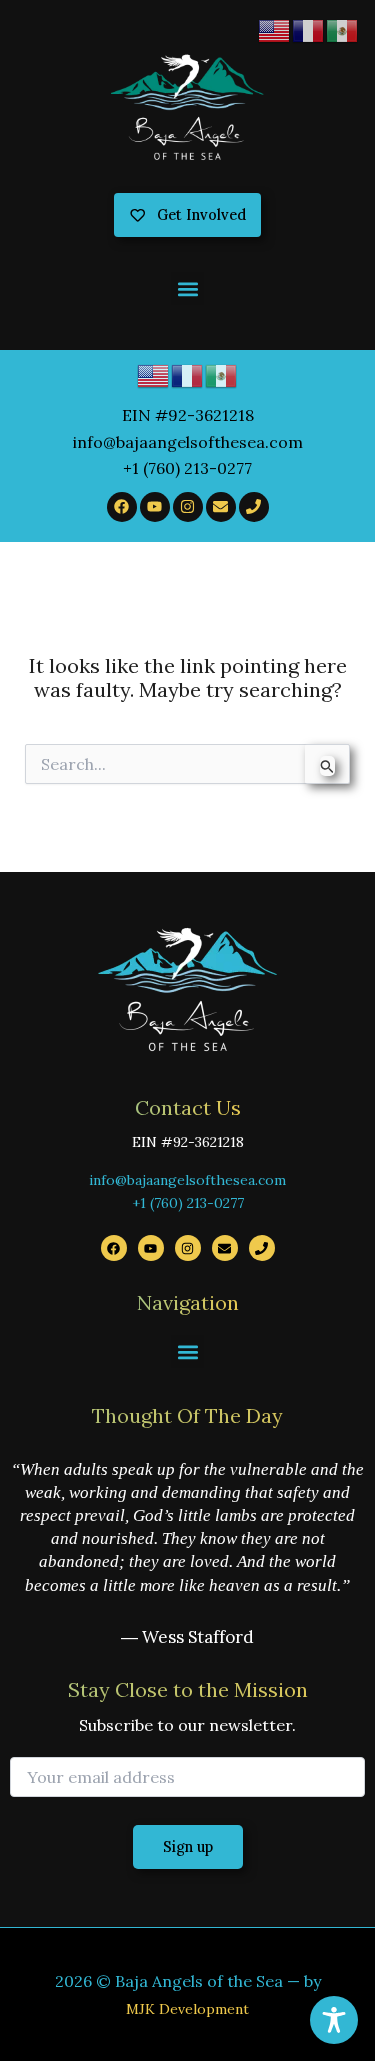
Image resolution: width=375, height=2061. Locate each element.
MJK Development (187, 2009)
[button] (187, 288)
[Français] (188, 374)
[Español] (222, 374)
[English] (154, 374)
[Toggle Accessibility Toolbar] (334, 2020)
